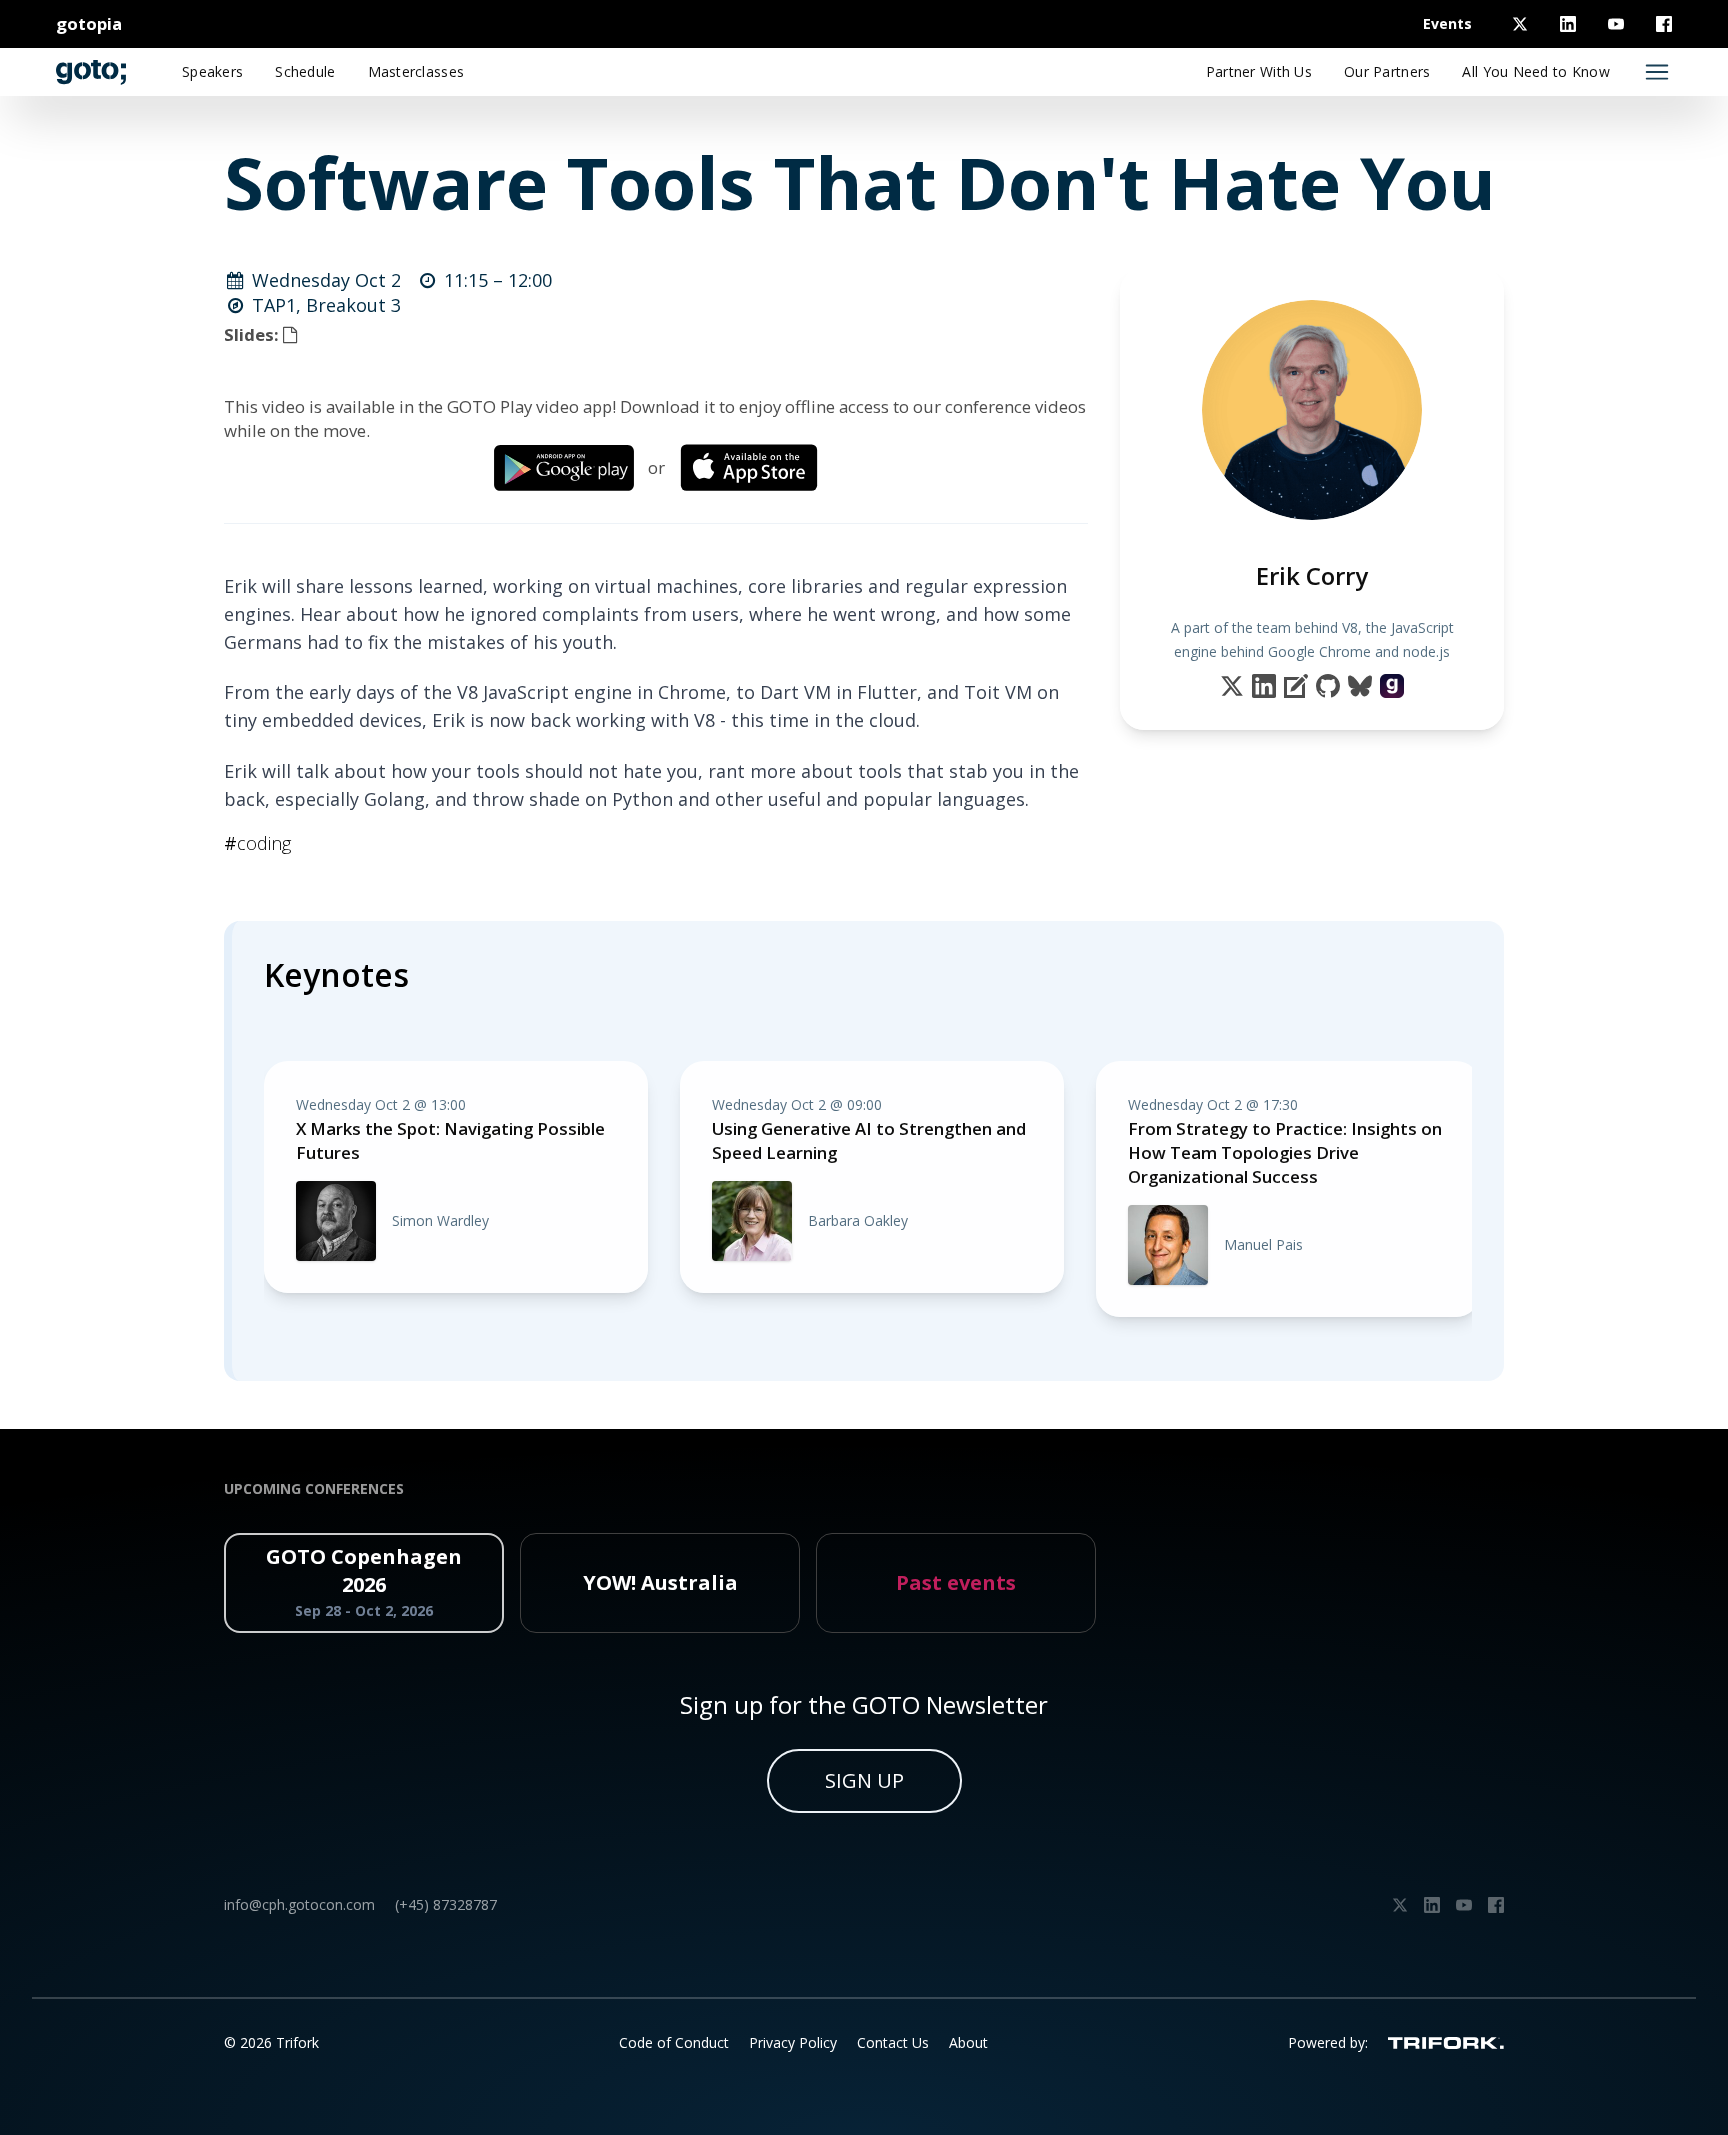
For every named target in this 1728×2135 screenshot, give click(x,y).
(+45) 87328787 (446, 1904)
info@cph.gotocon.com (299, 1904)
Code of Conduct (674, 2042)
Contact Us (893, 2042)
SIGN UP (864, 1780)
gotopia (89, 23)
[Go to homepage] (91, 72)
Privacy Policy (793, 2042)
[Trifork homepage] (1446, 2043)
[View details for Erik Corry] (1392, 686)
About (968, 2042)
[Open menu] (1657, 72)
